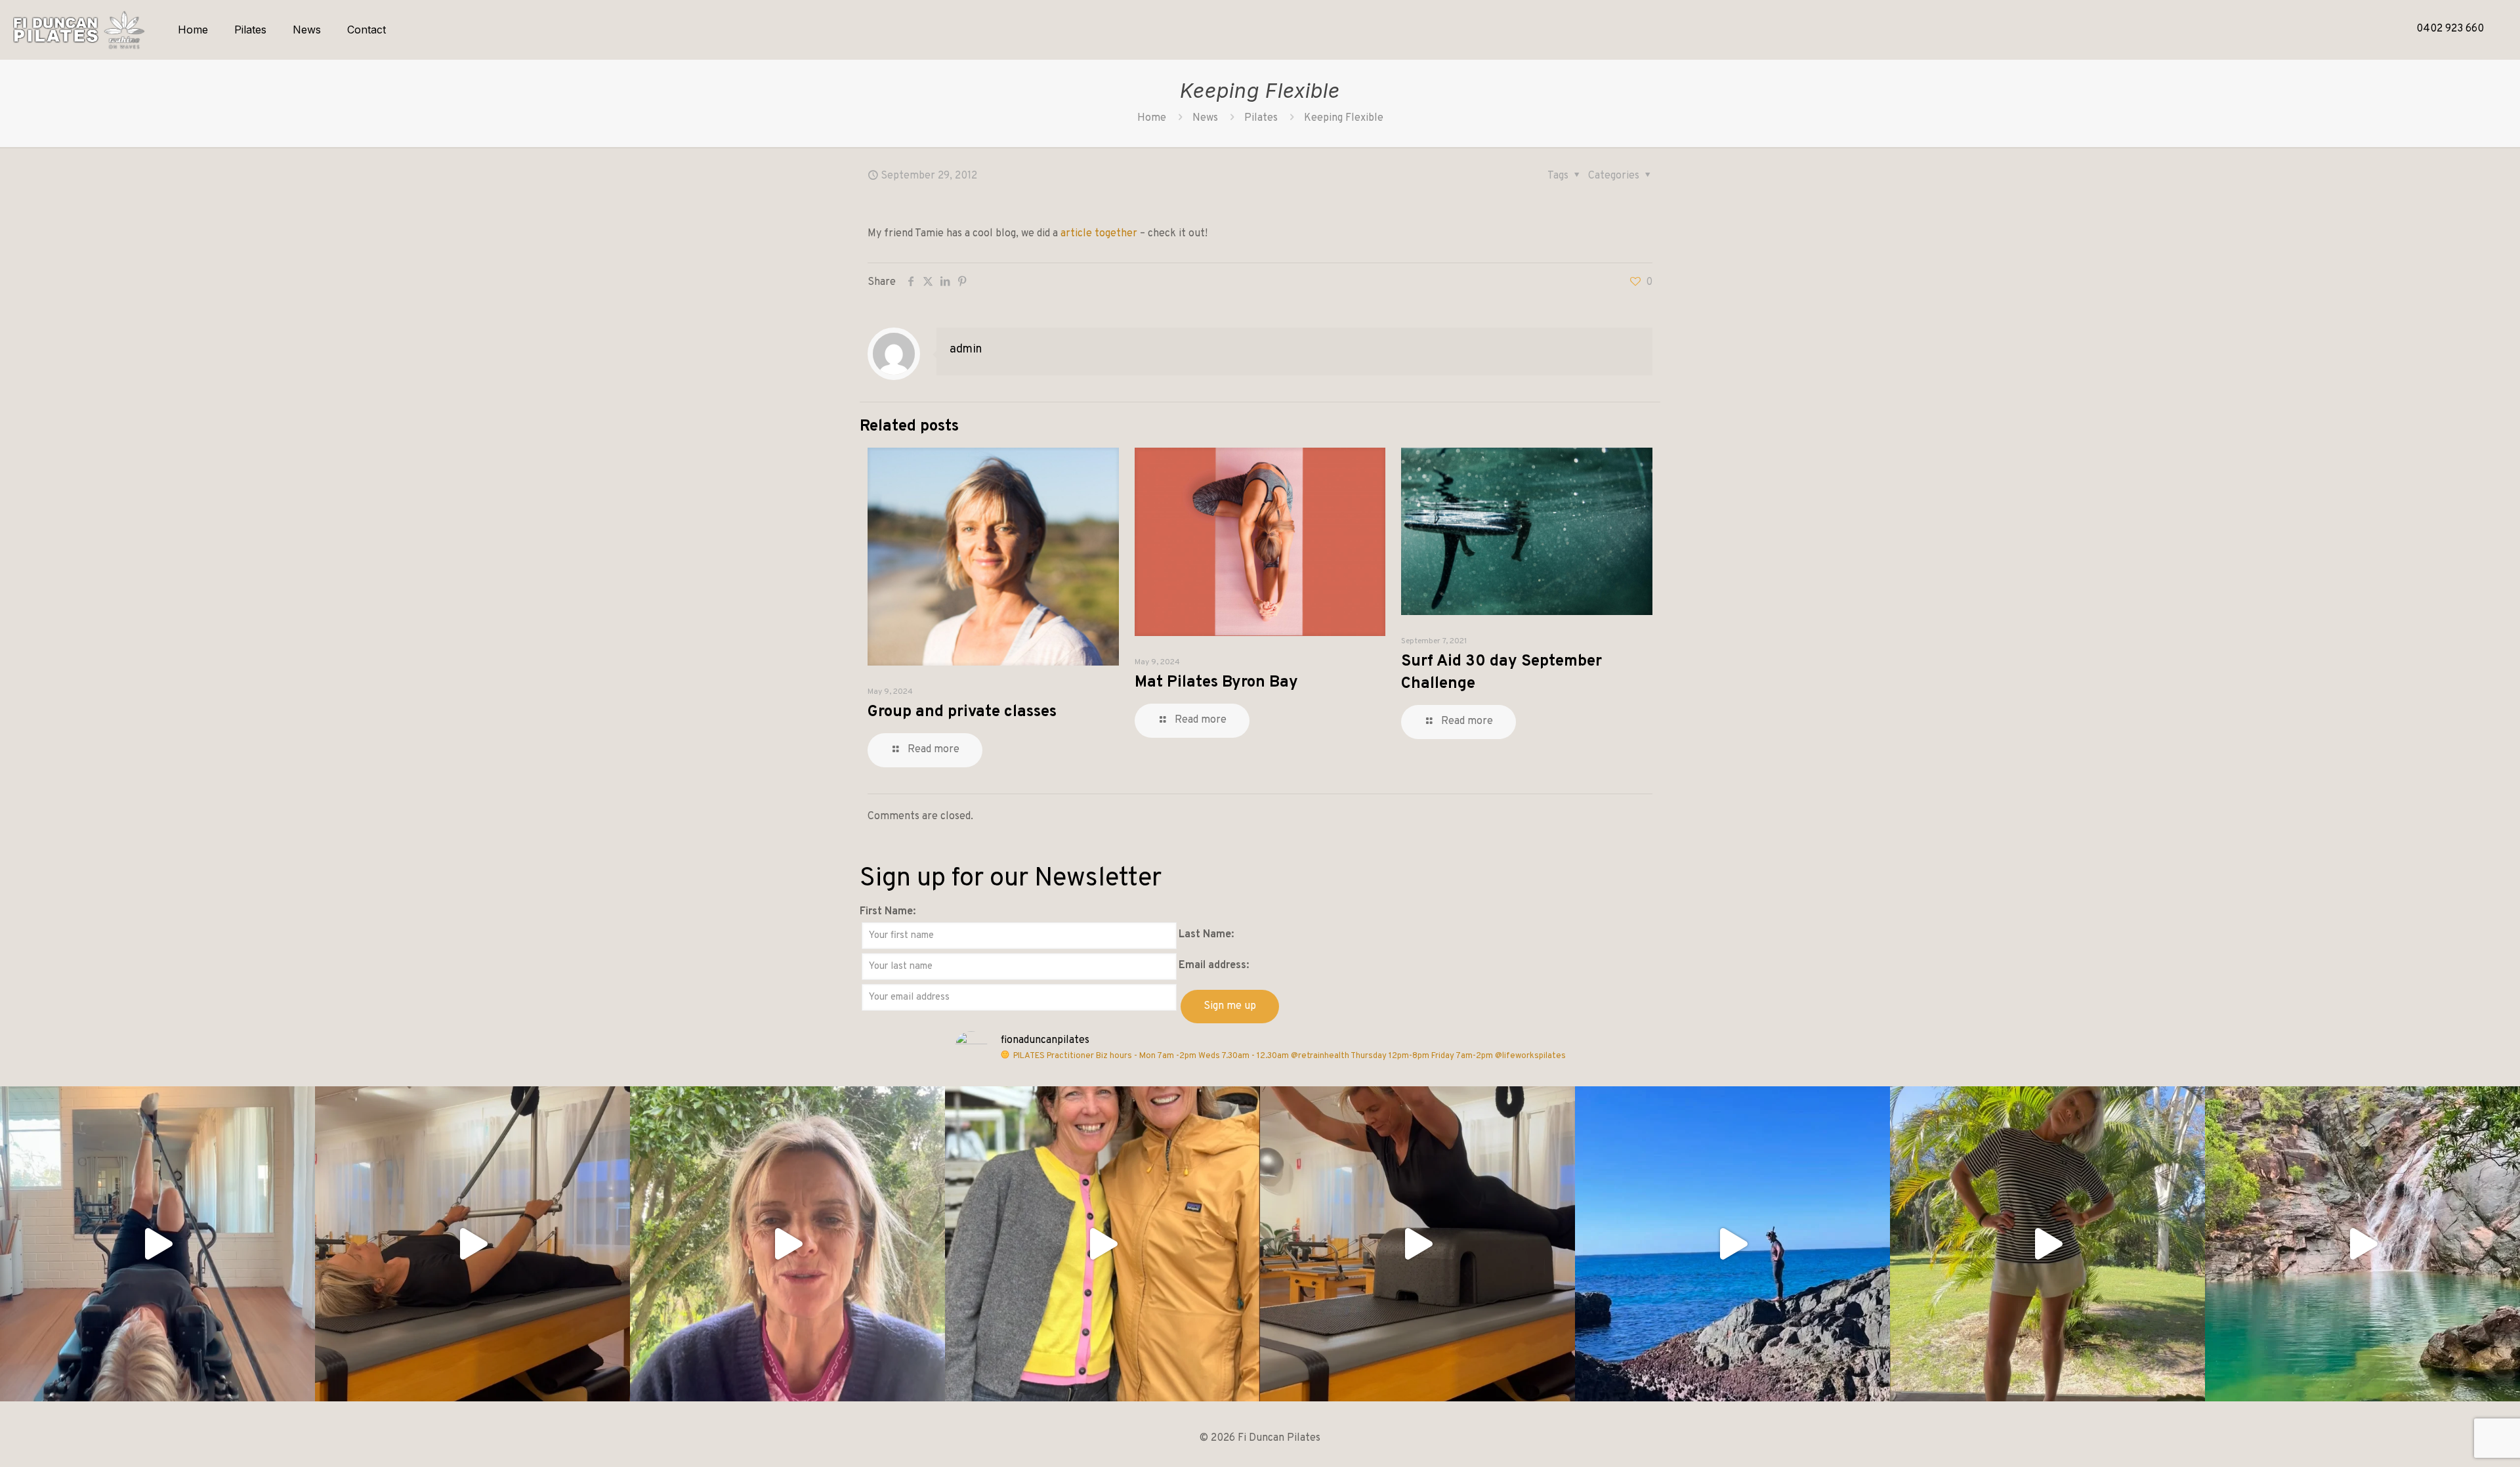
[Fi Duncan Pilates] (79, 30)
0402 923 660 (2450, 29)
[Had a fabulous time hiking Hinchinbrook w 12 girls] (2362, 1244)
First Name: (888, 912)
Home (1152, 118)
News (1205, 118)
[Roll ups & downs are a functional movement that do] (472, 1244)
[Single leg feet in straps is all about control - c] (157, 1244)
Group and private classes (962, 712)
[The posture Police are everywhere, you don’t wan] (2047, 1244)
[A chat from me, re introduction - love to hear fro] (787, 1244)
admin (966, 350)
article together (1099, 234)
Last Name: (1206, 935)
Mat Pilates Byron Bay (1216, 683)
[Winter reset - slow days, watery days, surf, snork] (1732, 1244)
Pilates (1261, 118)
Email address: (1214, 966)
